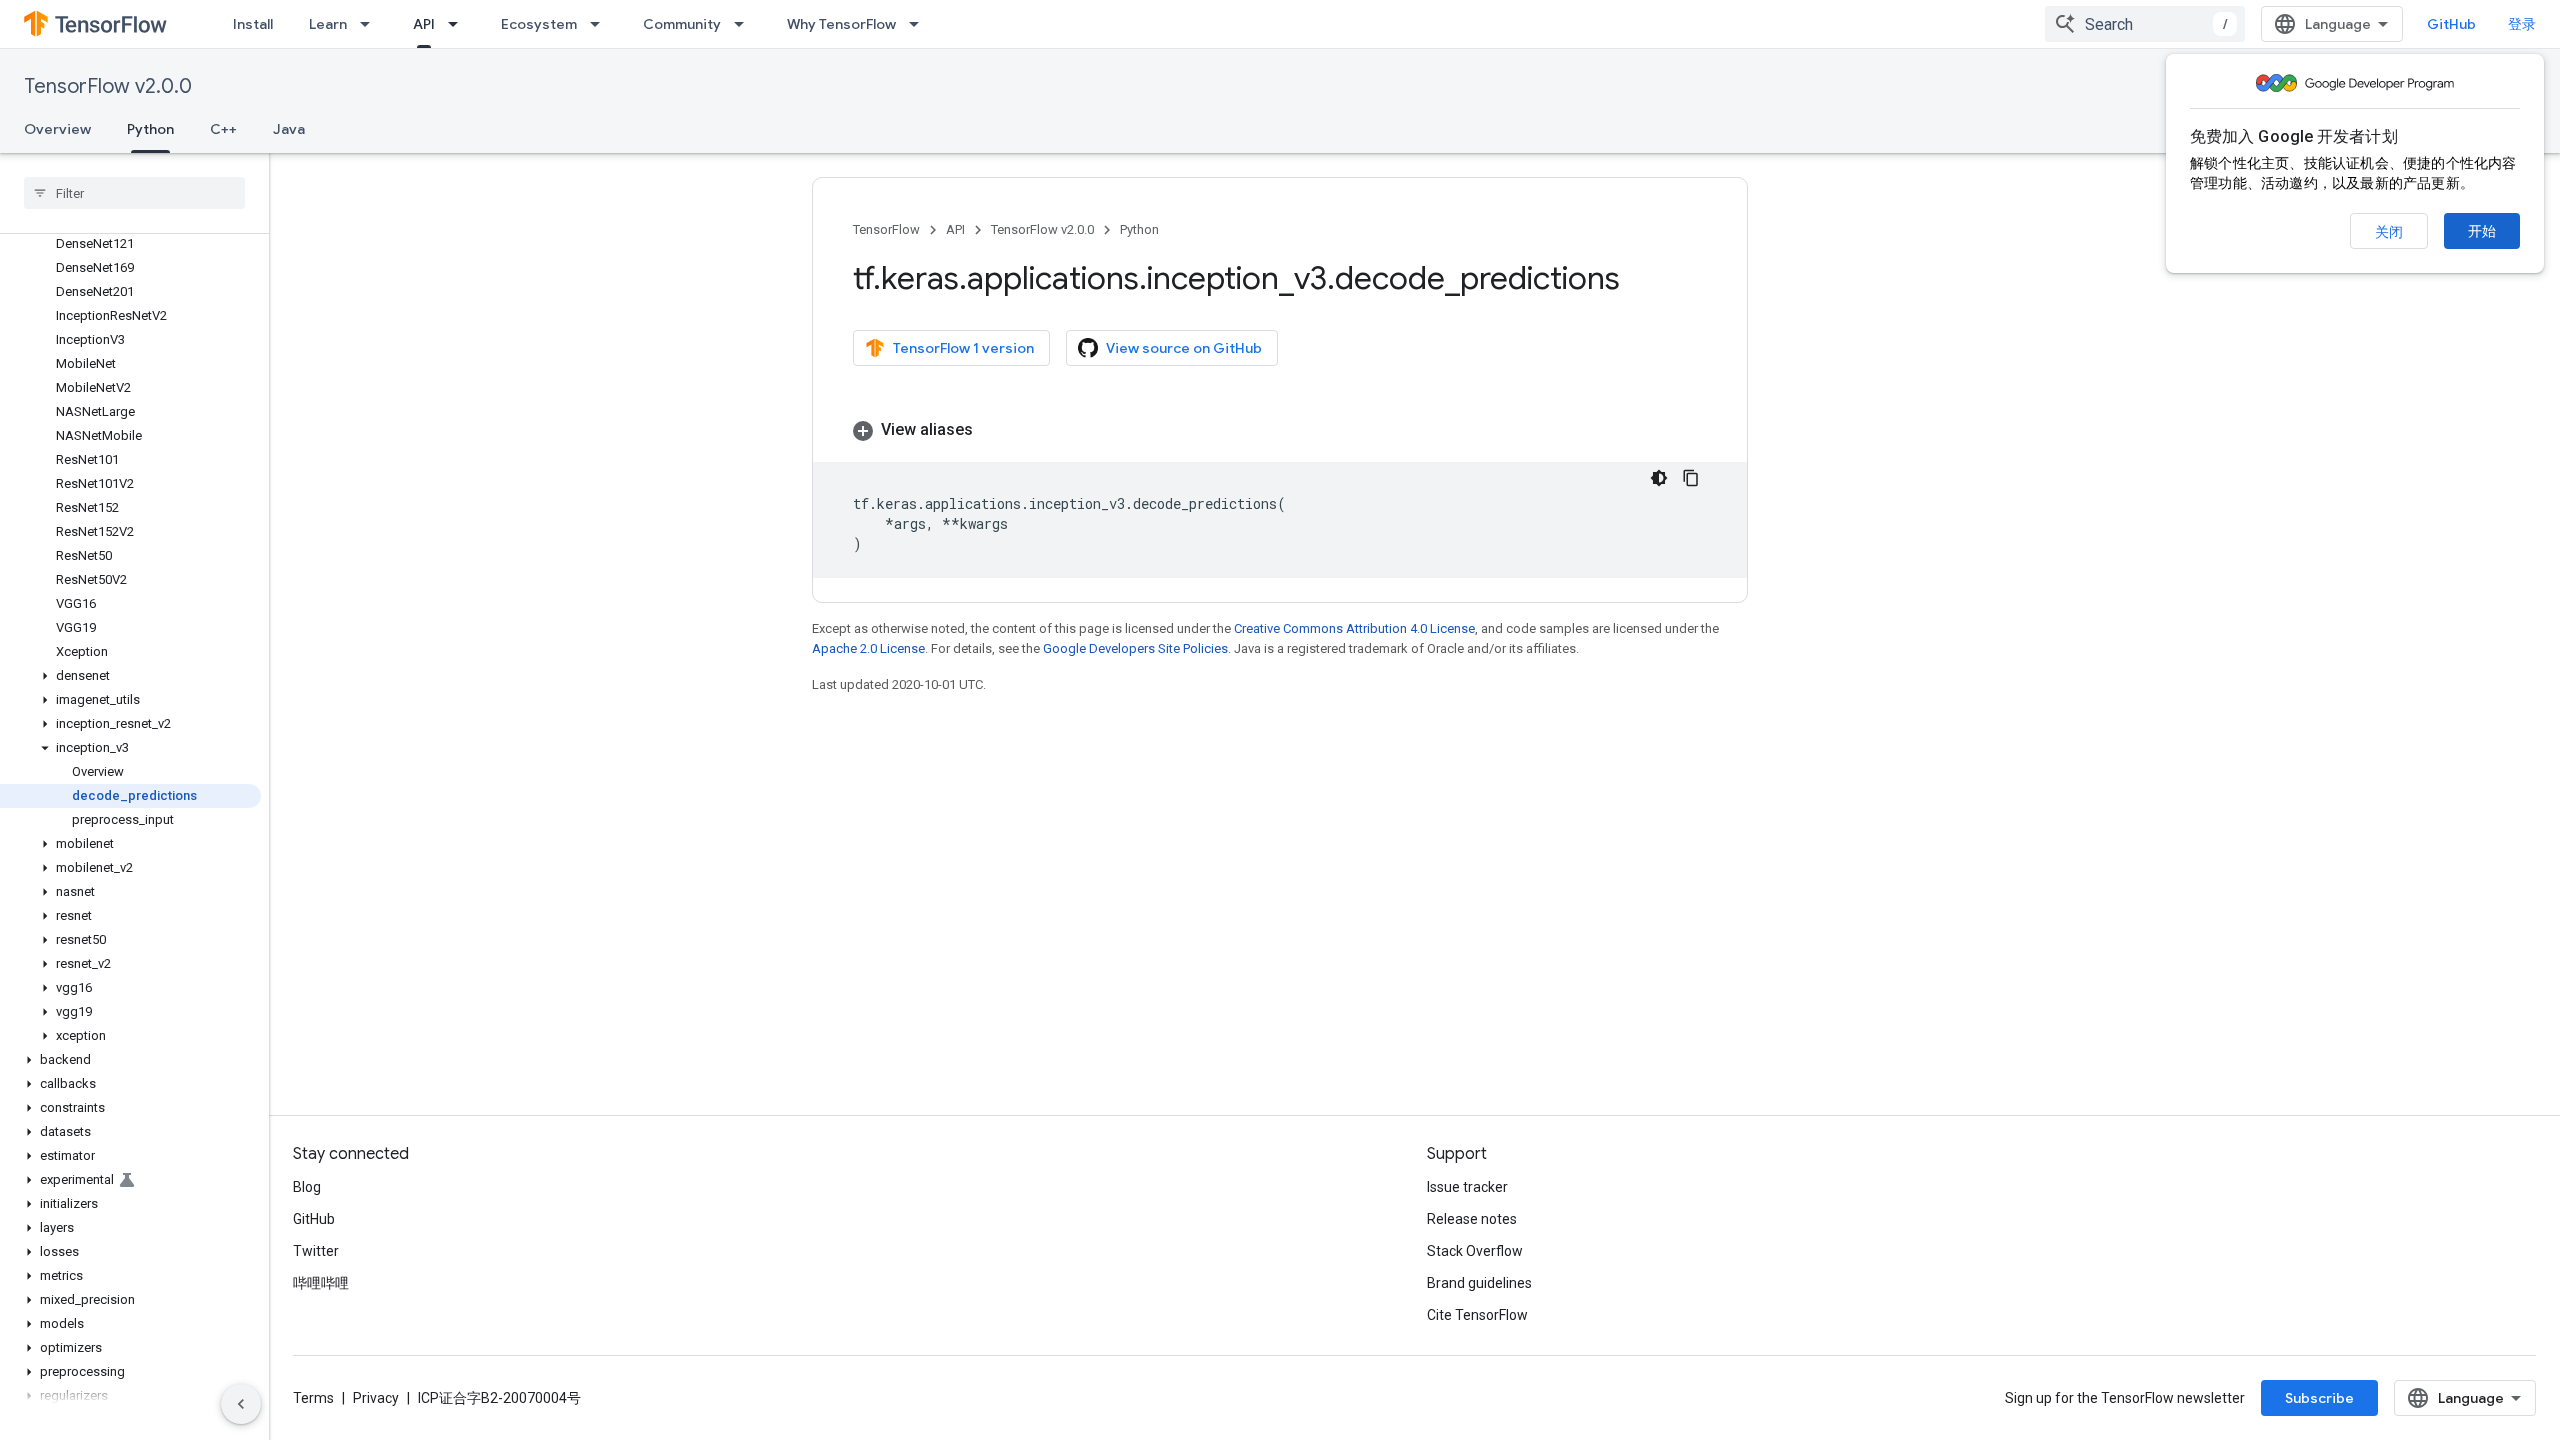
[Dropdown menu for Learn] (371, 24)
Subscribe (2319, 1398)
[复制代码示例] (1691, 478)
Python (150, 129)
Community (682, 24)
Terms (313, 1398)
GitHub (2451, 24)
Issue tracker (1467, 1187)
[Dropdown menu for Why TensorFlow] (920, 24)
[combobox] (2145, 24)
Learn (328, 24)
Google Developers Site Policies (1135, 648)
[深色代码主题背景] (1659, 478)
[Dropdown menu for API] (459, 24)
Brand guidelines (1479, 1283)
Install (253, 24)
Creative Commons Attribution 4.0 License (1354, 628)
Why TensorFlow (841, 24)
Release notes (1472, 1219)
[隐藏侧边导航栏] (241, 1404)
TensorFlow (886, 229)
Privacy (376, 1398)
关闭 (2389, 232)
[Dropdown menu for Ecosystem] (601, 24)
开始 (2482, 231)
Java (289, 129)
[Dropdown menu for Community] (745, 24)
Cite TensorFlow (1477, 1315)
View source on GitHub (1184, 348)
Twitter (316, 1251)
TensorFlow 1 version (963, 348)
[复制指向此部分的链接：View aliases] (993, 430)
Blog (307, 1187)
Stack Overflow (1475, 1251)
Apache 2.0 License (868, 648)
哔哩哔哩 (321, 1283)
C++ (223, 129)
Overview (57, 129)
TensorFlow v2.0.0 (108, 86)
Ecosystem (539, 24)
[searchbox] (134, 193)
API (424, 24)
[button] (130, 676)
